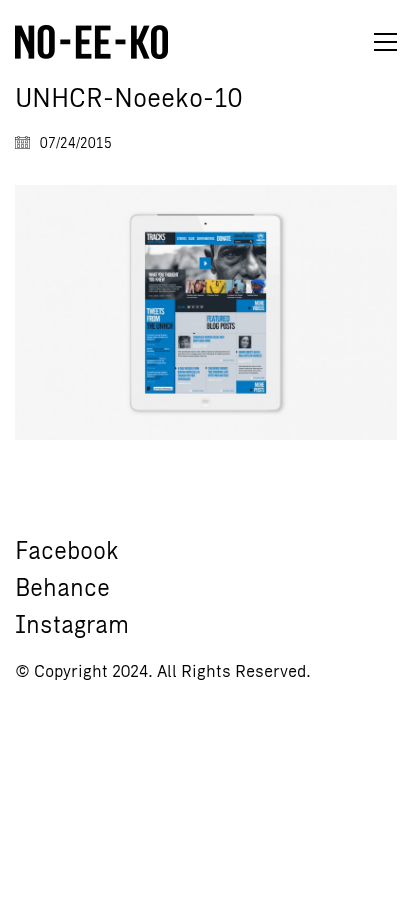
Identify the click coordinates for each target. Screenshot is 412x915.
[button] (385, 42)
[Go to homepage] (91, 42)
